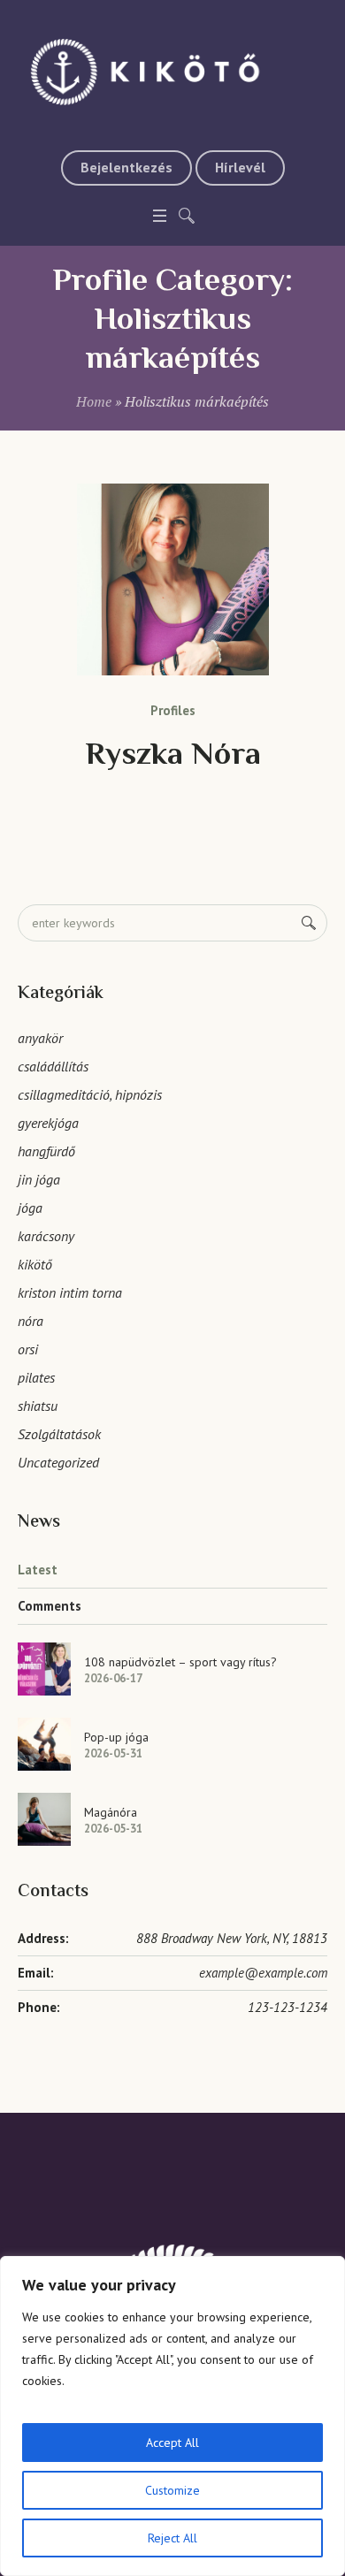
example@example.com (263, 1973)
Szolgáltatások (59, 1434)
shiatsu (38, 1406)
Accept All (172, 2443)
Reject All (172, 2538)
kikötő (35, 1264)
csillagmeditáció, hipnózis (90, 1094)
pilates (36, 1377)
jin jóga (39, 1179)
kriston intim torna (70, 1292)
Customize (172, 2490)
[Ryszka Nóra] (173, 579)
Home (94, 401)
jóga (30, 1208)
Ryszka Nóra (173, 756)
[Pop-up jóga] (44, 1742)
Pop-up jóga (116, 1737)
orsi (28, 1349)
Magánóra (111, 1812)
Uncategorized (58, 1462)
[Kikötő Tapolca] (172, 71)
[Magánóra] (44, 1818)
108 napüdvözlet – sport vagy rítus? (180, 1662)
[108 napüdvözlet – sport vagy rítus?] (44, 1667)
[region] (172, 2416)
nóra (31, 1321)
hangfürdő (46, 1151)
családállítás (53, 1066)
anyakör (40, 1038)
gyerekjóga (48, 1123)
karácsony (46, 1236)
